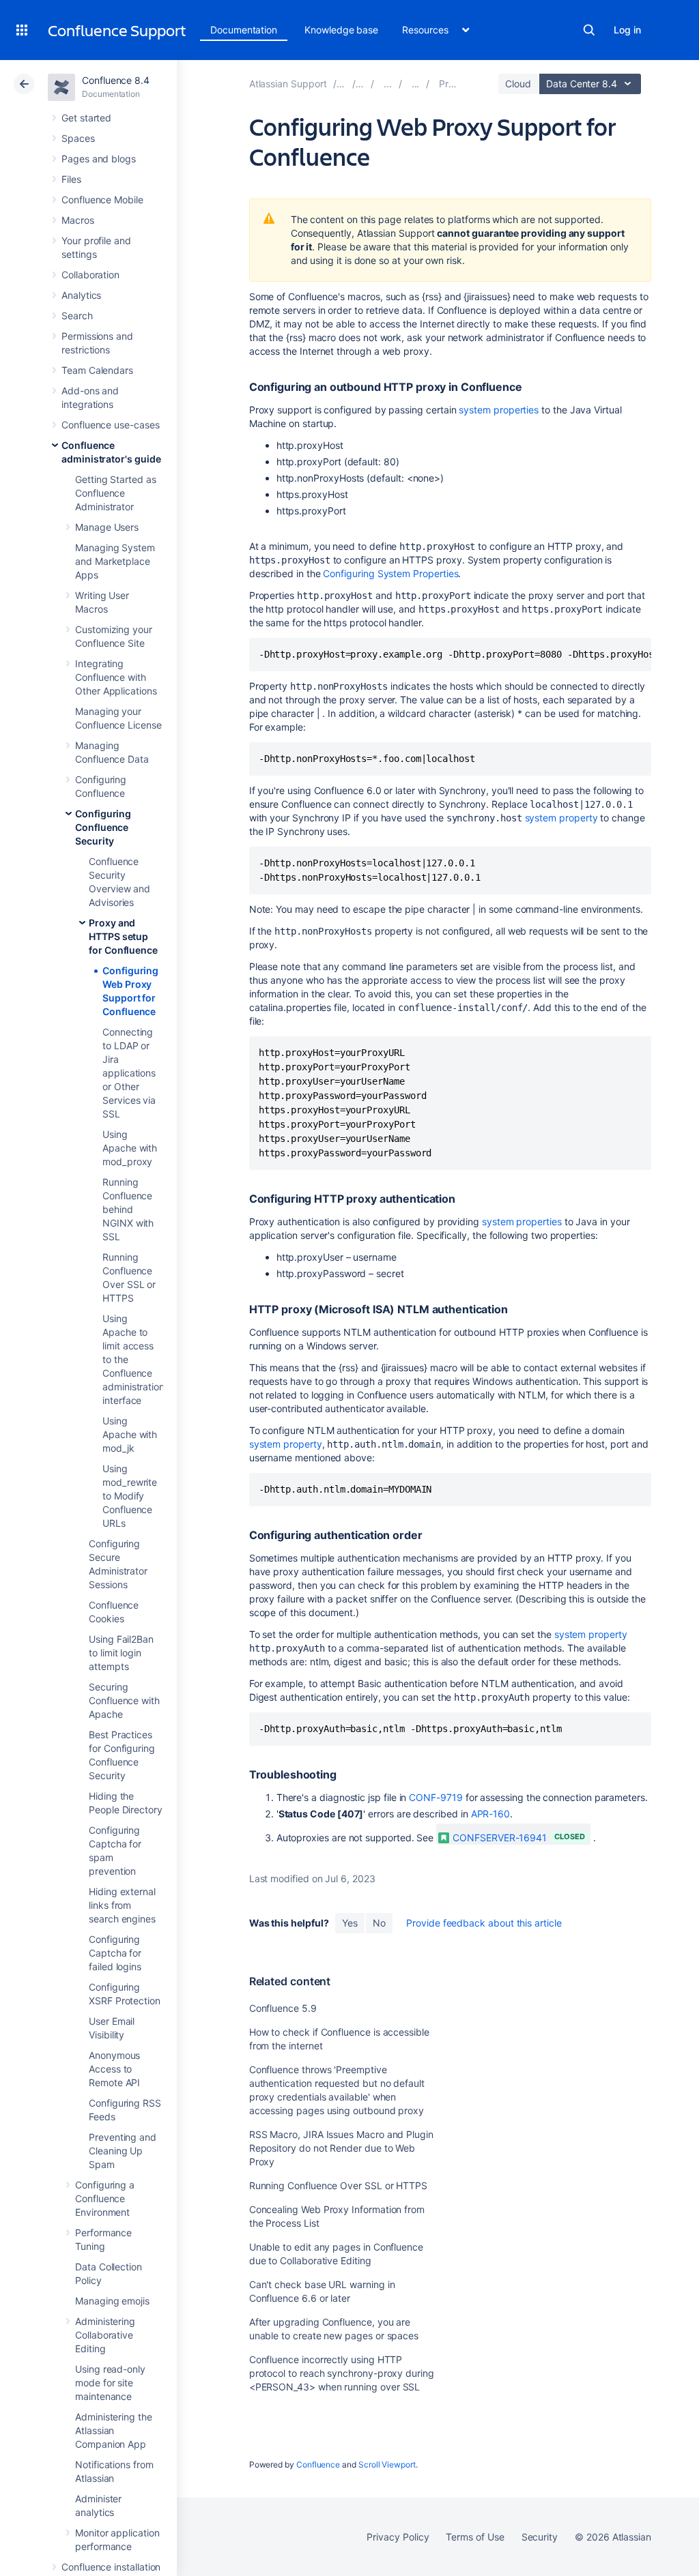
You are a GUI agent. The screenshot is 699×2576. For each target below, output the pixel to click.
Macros (78, 220)
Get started (86, 118)
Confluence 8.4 (116, 80)
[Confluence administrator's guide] (388, 84)
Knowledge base (341, 30)
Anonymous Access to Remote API (114, 2069)
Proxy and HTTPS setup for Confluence (123, 936)
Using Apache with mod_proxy (130, 1148)
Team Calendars (97, 370)
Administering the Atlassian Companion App (114, 2430)
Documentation (244, 30)
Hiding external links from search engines (122, 1905)
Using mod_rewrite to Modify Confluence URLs (130, 1496)
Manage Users (107, 527)
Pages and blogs (99, 159)
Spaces (78, 138)
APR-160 (491, 1814)
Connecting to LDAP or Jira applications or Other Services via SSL (129, 1073)
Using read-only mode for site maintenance (110, 2383)
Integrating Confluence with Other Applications (116, 677)
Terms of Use (475, 2537)
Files (71, 179)
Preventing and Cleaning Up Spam (123, 2151)
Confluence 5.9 (283, 2008)
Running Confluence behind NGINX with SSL (128, 1209)
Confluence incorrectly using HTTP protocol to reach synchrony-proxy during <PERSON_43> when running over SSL (342, 2373)
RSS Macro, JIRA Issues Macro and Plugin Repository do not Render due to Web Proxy (341, 2148)
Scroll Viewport (387, 2464)
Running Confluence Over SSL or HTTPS (338, 2185)
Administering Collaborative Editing (105, 2335)
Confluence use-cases (111, 425)
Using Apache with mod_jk (130, 1434)
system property (561, 818)
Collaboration (90, 275)
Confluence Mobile (102, 200)
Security (540, 2537)
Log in (627, 30)
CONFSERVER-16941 (500, 1838)
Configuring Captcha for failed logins (115, 1953)
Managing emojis (112, 2301)
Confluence (318, 2464)
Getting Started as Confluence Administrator (116, 493)
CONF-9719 (436, 1797)
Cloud (518, 84)
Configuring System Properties (390, 573)
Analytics (81, 295)
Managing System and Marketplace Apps (115, 561)
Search (589, 30)
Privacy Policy (398, 2537)
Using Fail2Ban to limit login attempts (121, 1653)
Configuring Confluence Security (103, 827)
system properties (499, 410)
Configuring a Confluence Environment (105, 2198)
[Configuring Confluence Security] (416, 84)
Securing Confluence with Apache (124, 1700)
